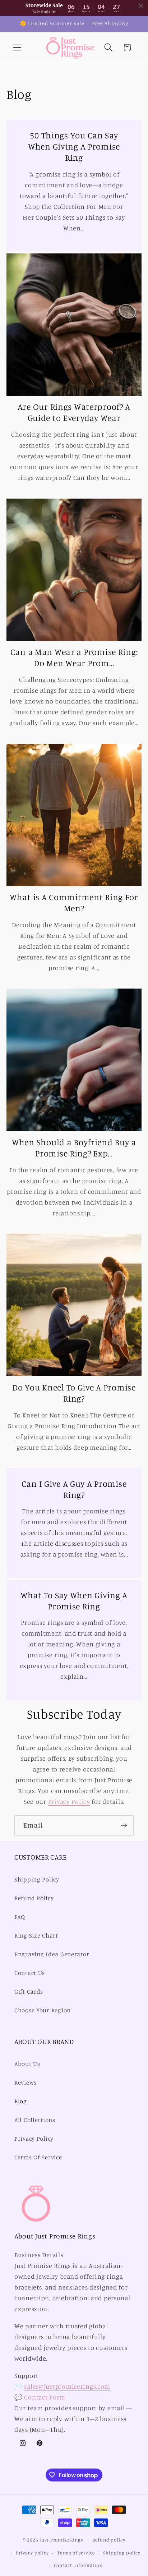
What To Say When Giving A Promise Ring (74, 1601)
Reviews (26, 2082)
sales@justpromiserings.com (67, 2386)
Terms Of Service (38, 2157)
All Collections (35, 2120)
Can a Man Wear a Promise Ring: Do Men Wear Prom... (74, 657)
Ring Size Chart (36, 1935)
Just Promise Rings (61, 2540)
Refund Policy (34, 1898)
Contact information (78, 2565)
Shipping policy (122, 2553)
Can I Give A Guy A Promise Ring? (74, 1489)
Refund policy (109, 2540)
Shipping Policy (37, 1879)
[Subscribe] (124, 1825)
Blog (21, 2101)
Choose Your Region (43, 2010)
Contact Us (30, 1973)
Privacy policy (32, 2553)
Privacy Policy (69, 1801)
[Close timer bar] (141, 6)
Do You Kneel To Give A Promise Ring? (74, 1393)
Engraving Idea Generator (52, 1954)
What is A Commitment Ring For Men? (74, 902)
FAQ (20, 1917)
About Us (27, 2064)
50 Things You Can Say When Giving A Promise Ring (74, 146)
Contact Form (45, 2397)
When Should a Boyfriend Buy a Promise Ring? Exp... (74, 1148)
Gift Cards (29, 1991)
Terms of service (76, 2553)
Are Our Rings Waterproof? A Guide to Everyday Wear (74, 412)
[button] (17, 48)
